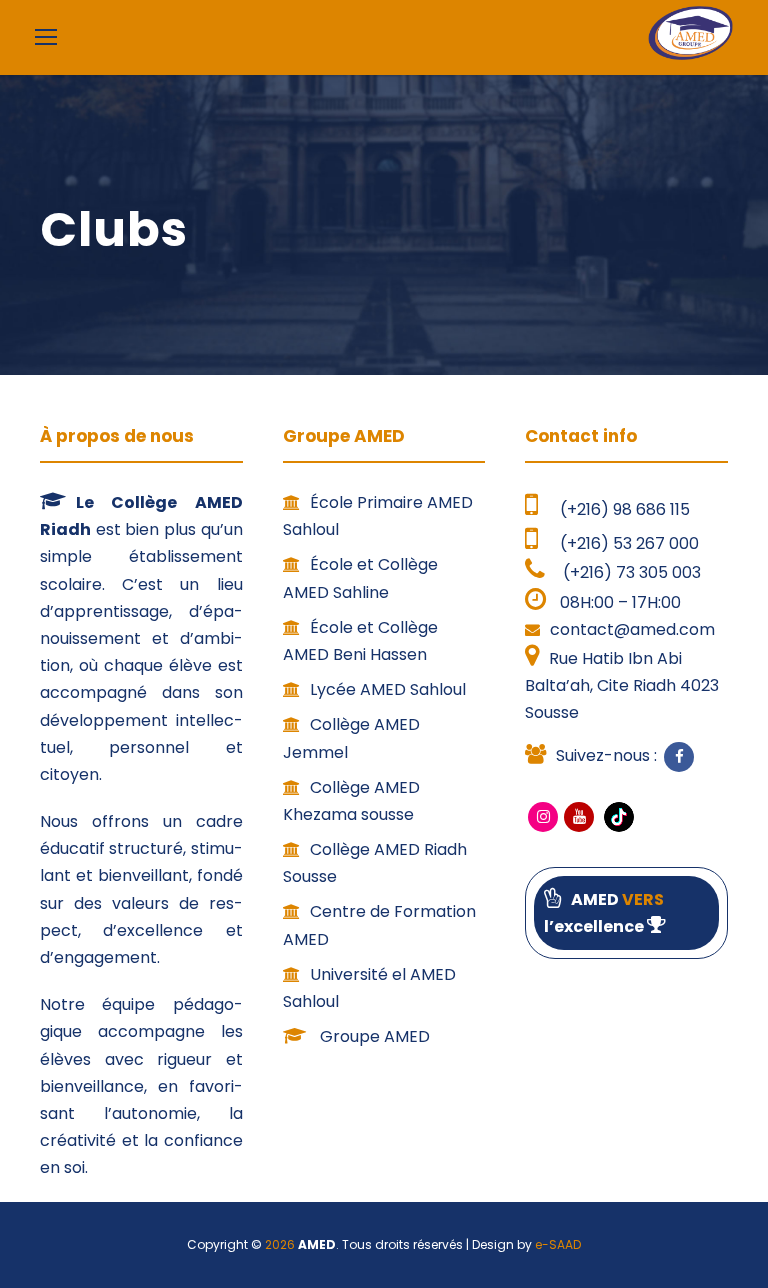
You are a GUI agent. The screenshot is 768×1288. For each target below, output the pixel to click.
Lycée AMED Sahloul (388, 689)
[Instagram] (543, 817)
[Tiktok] (617, 815)
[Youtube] (579, 817)
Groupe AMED (373, 1036)
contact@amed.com (632, 629)
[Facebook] (679, 757)
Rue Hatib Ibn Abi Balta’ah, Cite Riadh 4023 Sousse (622, 685)
